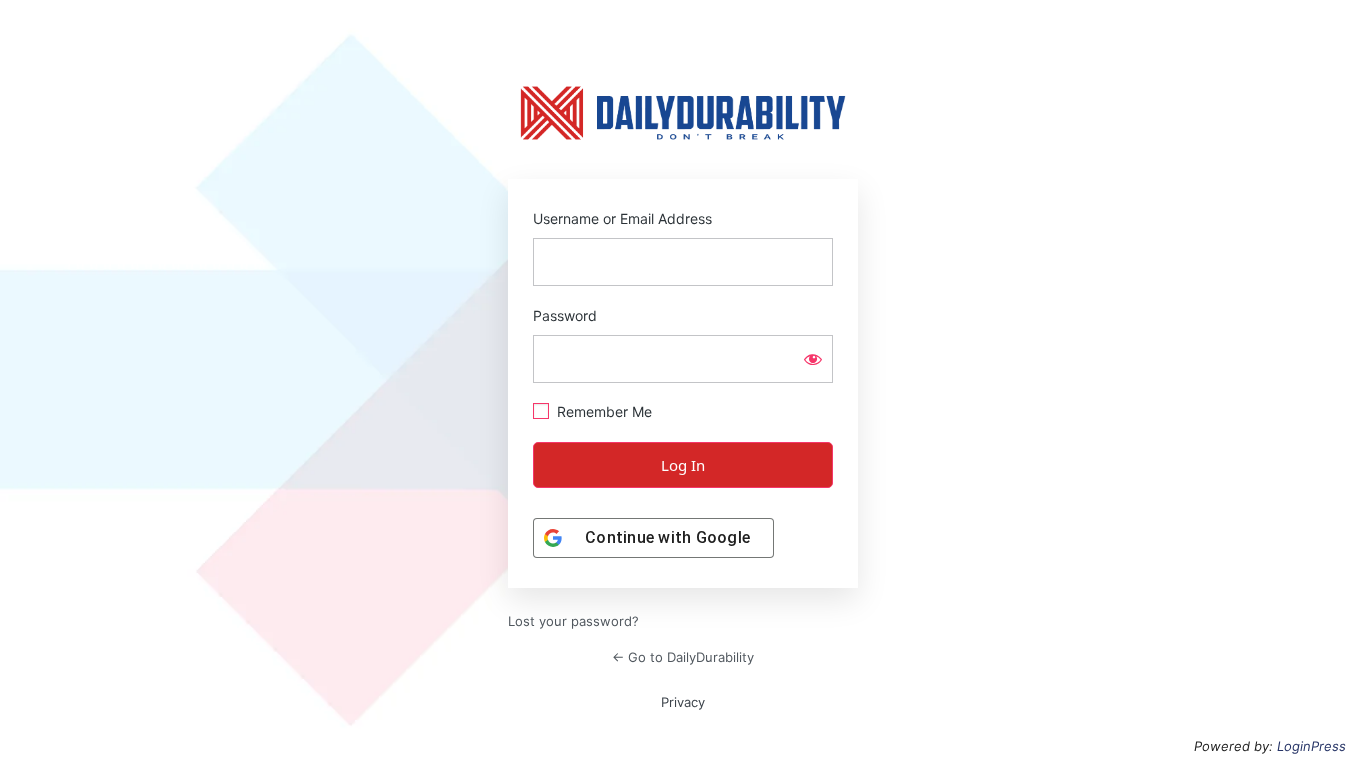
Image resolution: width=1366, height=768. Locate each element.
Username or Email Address (622, 218)
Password (565, 315)
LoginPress (1311, 746)
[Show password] (813, 359)
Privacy (683, 702)
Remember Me (604, 411)
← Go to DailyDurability (683, 657)
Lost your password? (573, 621)
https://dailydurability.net (683, 113)
